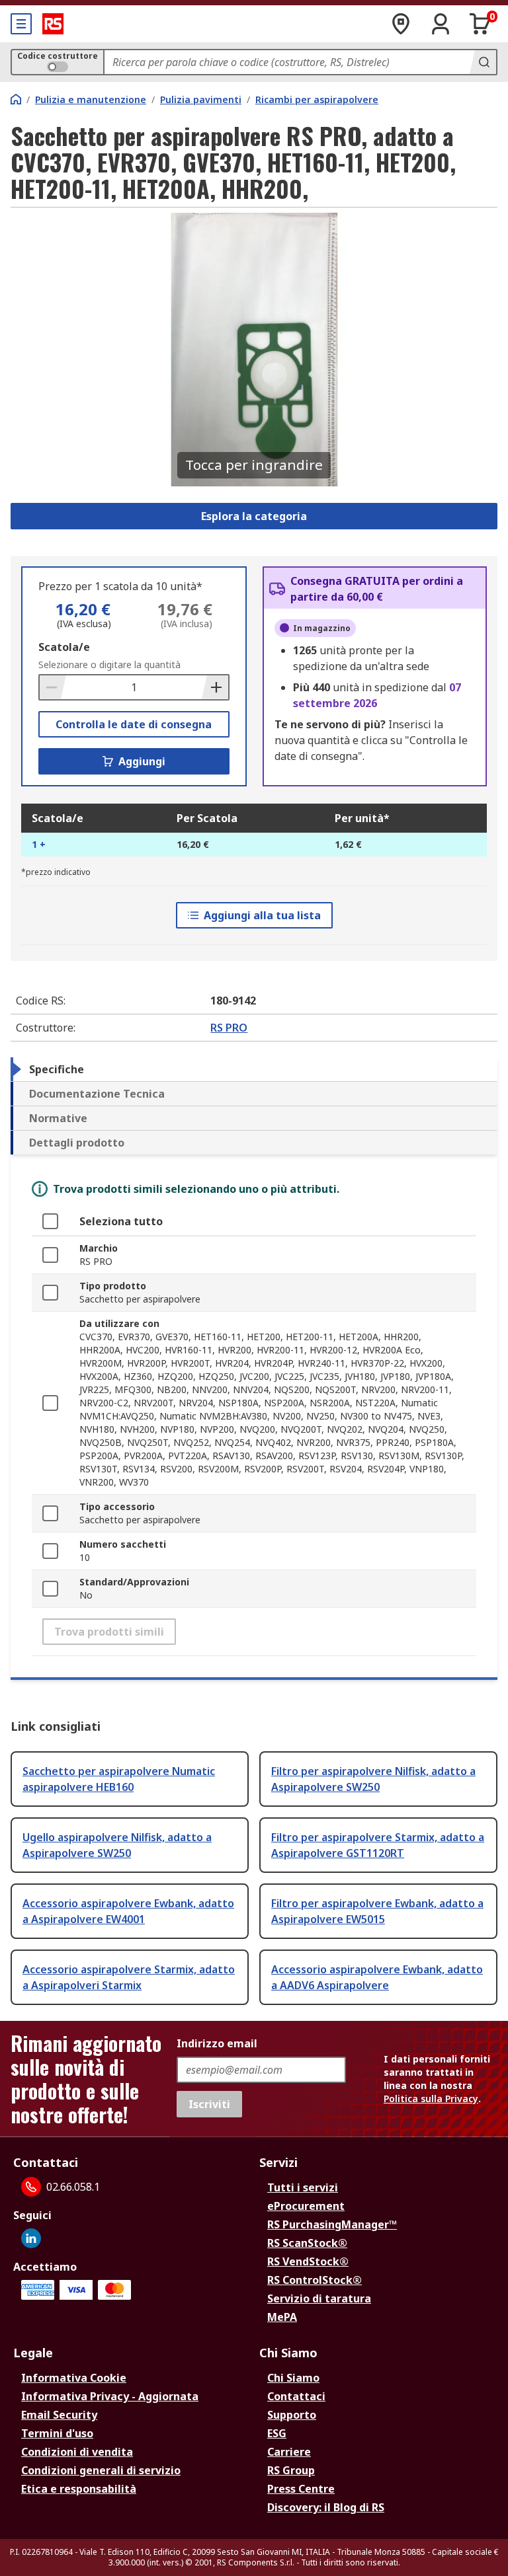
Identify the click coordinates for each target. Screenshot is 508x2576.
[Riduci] (53, 687)
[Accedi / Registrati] (441, 24)
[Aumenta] (215, 687)
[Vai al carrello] (480, 24)
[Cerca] (483, 62)
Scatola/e (64, 647)
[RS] (53, 24)
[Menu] (21, 24)
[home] (16, 99)
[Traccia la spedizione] (401, 24)
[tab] (254, 1069)
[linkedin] (31, 2238)
